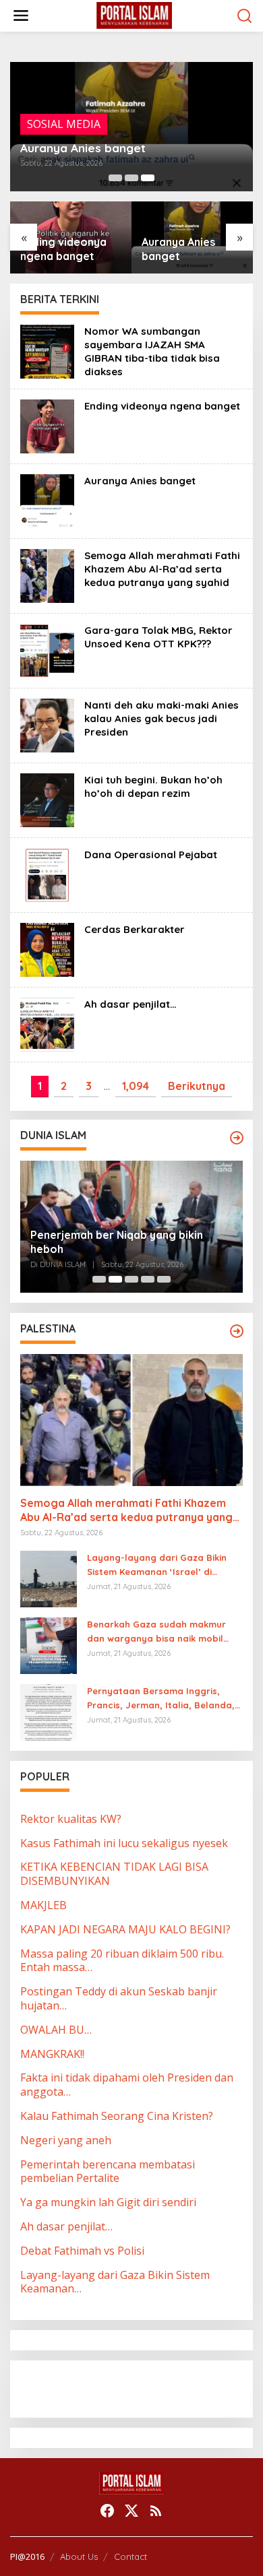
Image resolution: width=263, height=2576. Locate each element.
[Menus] (21, 16)
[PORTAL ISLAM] (134, 15)
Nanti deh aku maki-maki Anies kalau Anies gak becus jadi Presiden (162, 718)
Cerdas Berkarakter (135, 929)
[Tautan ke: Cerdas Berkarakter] (47, 948)
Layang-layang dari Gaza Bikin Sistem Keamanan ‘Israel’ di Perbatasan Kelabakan (157, 1566)
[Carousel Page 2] (131, 178)
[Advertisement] (128, 2387)
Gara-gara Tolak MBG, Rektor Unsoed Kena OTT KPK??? (158, 637)
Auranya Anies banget (83, 148)
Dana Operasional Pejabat (151, 855)
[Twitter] (131, 2511)
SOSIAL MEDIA (64, 124)
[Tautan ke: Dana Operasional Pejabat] (47, 874)
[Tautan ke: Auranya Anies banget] (47, 500)
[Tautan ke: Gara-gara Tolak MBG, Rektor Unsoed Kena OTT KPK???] (47, 649)
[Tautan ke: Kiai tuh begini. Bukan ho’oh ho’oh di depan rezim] (47, 799)
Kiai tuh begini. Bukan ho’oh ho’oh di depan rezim (153, 786)
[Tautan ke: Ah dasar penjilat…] (47, 1023)
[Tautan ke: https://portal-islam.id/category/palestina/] (237, 1331)
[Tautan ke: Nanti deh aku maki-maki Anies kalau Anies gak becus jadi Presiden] (47, 724)
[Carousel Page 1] (115, 178)
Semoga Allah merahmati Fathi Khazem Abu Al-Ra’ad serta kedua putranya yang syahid (190, 249)
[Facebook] (107, 2511)
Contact (130, 2556)
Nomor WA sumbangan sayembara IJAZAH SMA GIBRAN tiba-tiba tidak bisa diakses (152, 351)
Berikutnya (197, 1086)
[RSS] (156, 2511)
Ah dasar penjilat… (130, 1004)
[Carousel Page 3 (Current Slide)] (148, 178)
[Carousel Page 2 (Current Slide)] (115, 1279)
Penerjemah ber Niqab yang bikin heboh (117, 1242)
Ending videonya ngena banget (162, 406)
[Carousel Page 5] (164, 1279)
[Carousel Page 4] (148, 1279)
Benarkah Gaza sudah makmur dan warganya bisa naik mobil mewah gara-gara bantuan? (156, 1632)
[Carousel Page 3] (131, 1279)
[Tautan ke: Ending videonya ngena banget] (47, 425)
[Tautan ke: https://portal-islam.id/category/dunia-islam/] (237, 1138)
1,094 (136, 1086)
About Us (79, 2556)
